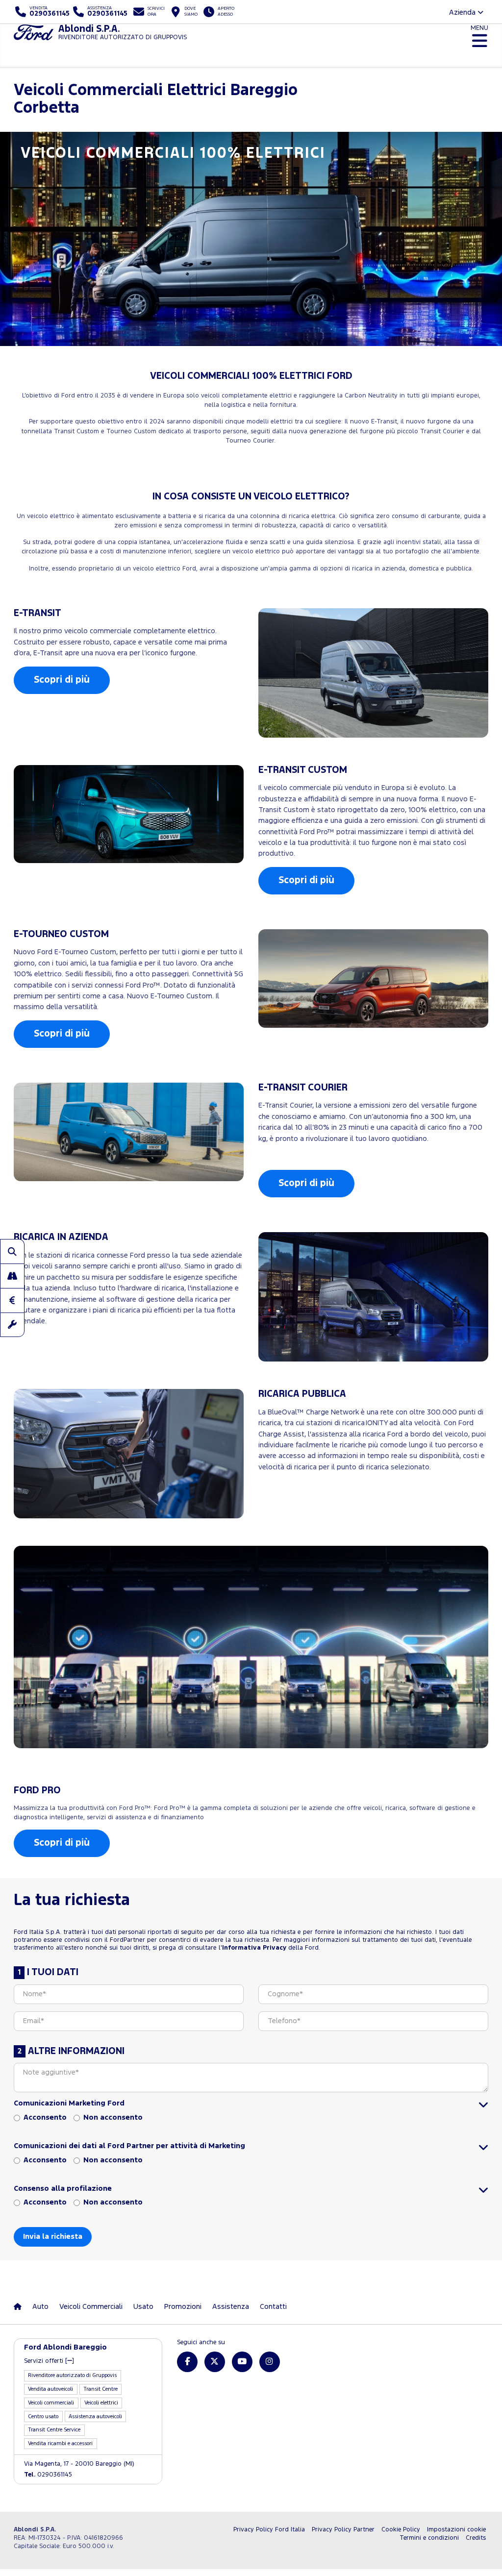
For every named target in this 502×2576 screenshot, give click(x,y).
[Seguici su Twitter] (215, 2362)
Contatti (273, 2307)
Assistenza (231, 2307)
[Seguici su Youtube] (242, 2362)
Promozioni (183, 2307)
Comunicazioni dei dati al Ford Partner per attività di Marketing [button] (129, 2146)
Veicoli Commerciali (91, 2307)
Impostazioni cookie (456, 2530)
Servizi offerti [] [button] (49, 2361)
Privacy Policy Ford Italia (269, 2530)
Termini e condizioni (429, 2538)
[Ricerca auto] (12, 1251)
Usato (143, 2307)
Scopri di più (62, 680)
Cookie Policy (401, 2530)
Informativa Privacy (254, 1948)
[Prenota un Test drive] (12, 1276)
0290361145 (48, 2475)
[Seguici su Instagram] (270, 2362)
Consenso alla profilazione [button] (63, 2189)
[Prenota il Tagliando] (12, 1325)
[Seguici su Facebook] (187, 2362)
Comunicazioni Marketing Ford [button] (69, 2103)
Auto (40, 2307)
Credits (476, 2538)
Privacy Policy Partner (343, 2530)
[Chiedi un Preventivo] (12, 1300)
